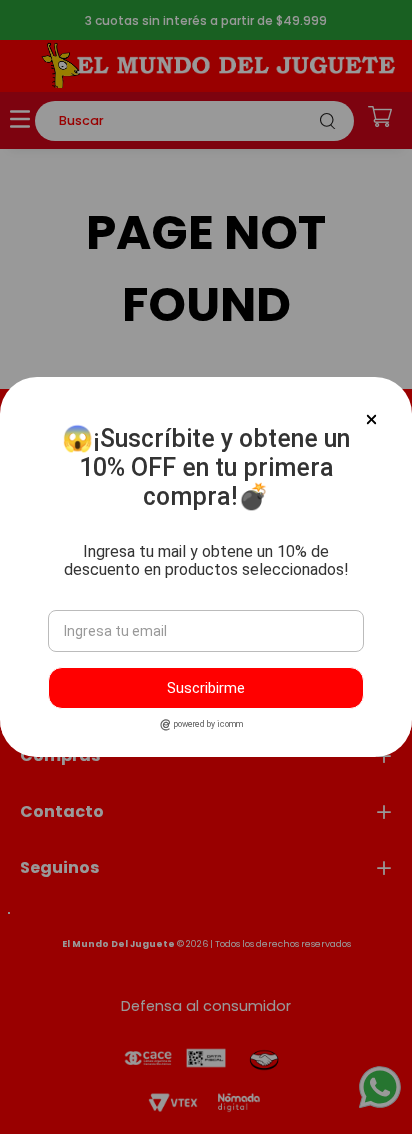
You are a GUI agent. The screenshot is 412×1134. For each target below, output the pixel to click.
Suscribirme (206, 688)
